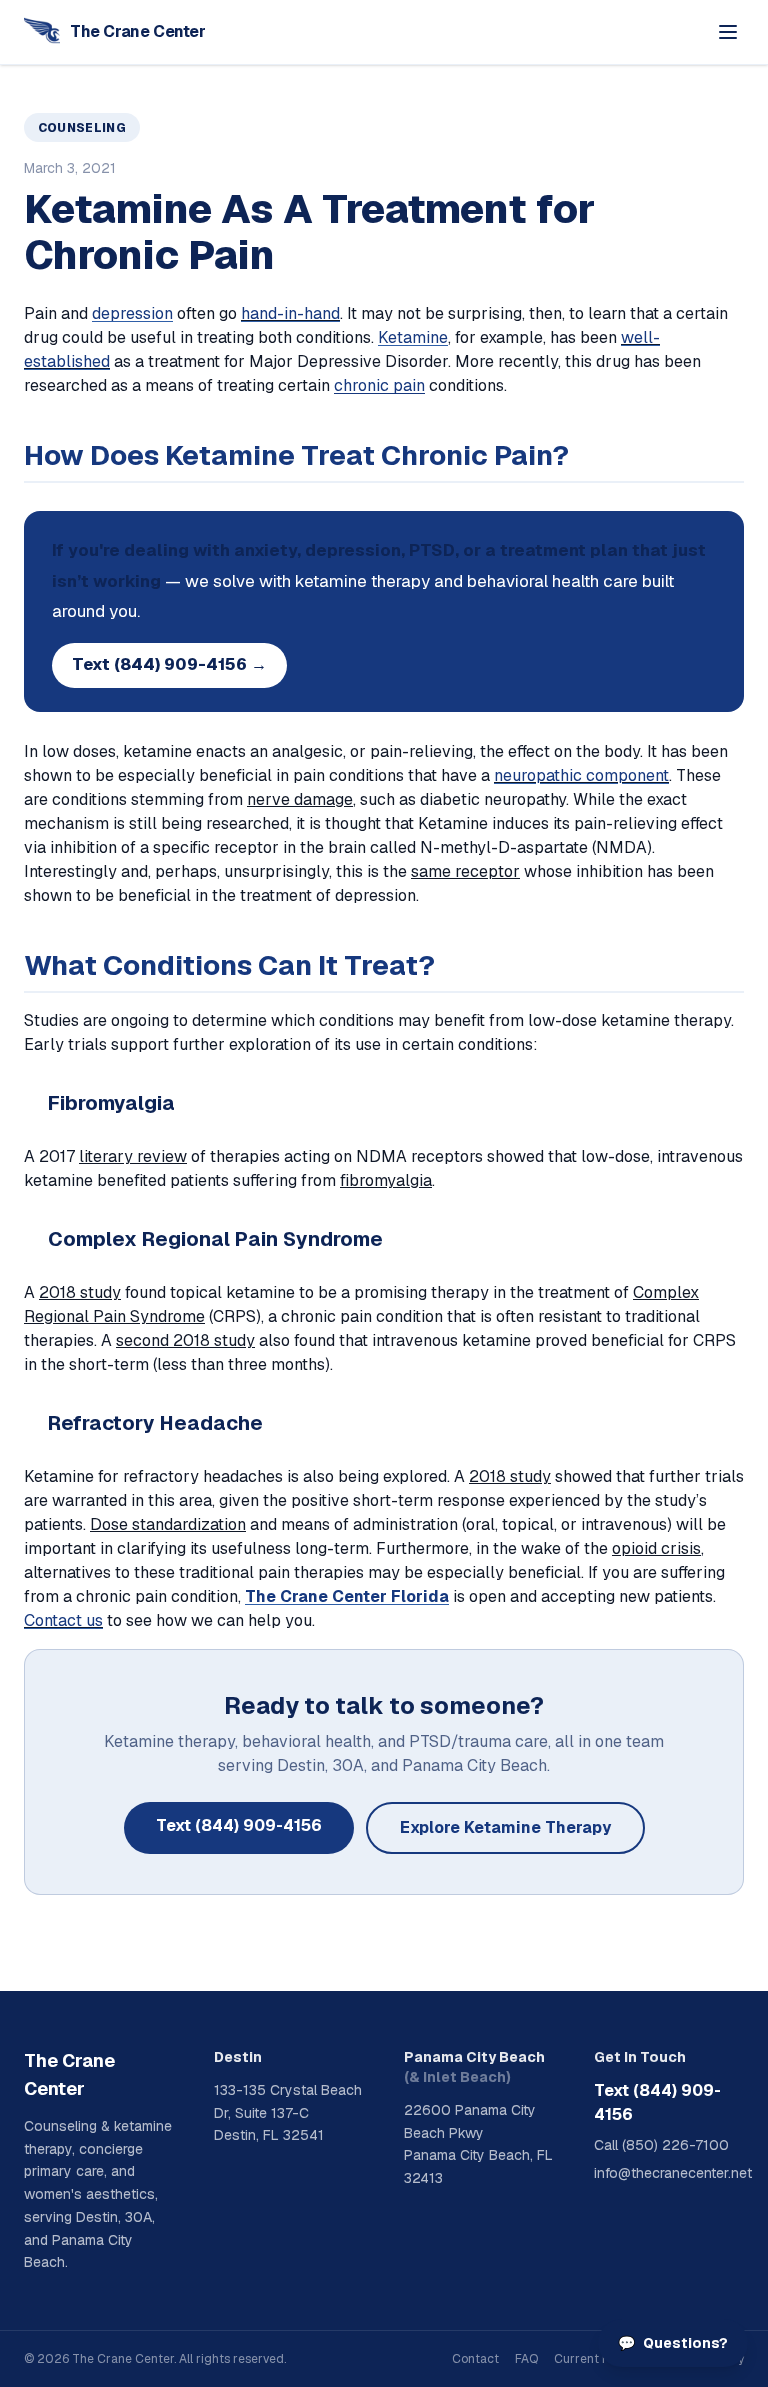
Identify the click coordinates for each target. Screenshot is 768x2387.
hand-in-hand (290, 313)
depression (132, 313)
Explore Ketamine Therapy (505, 1827)
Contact (475, 2359)
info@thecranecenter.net (669, 2173)
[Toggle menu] (728, 32)
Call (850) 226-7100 (661, 2145)
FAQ (526, 2359)
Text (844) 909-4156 (239, 1825)
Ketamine (413, 337)
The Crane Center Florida (347, 1596)
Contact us (63, 1620)
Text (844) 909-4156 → (169, 664)
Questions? (673, 2343)
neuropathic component (581, 775)
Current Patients (601, 2359)
